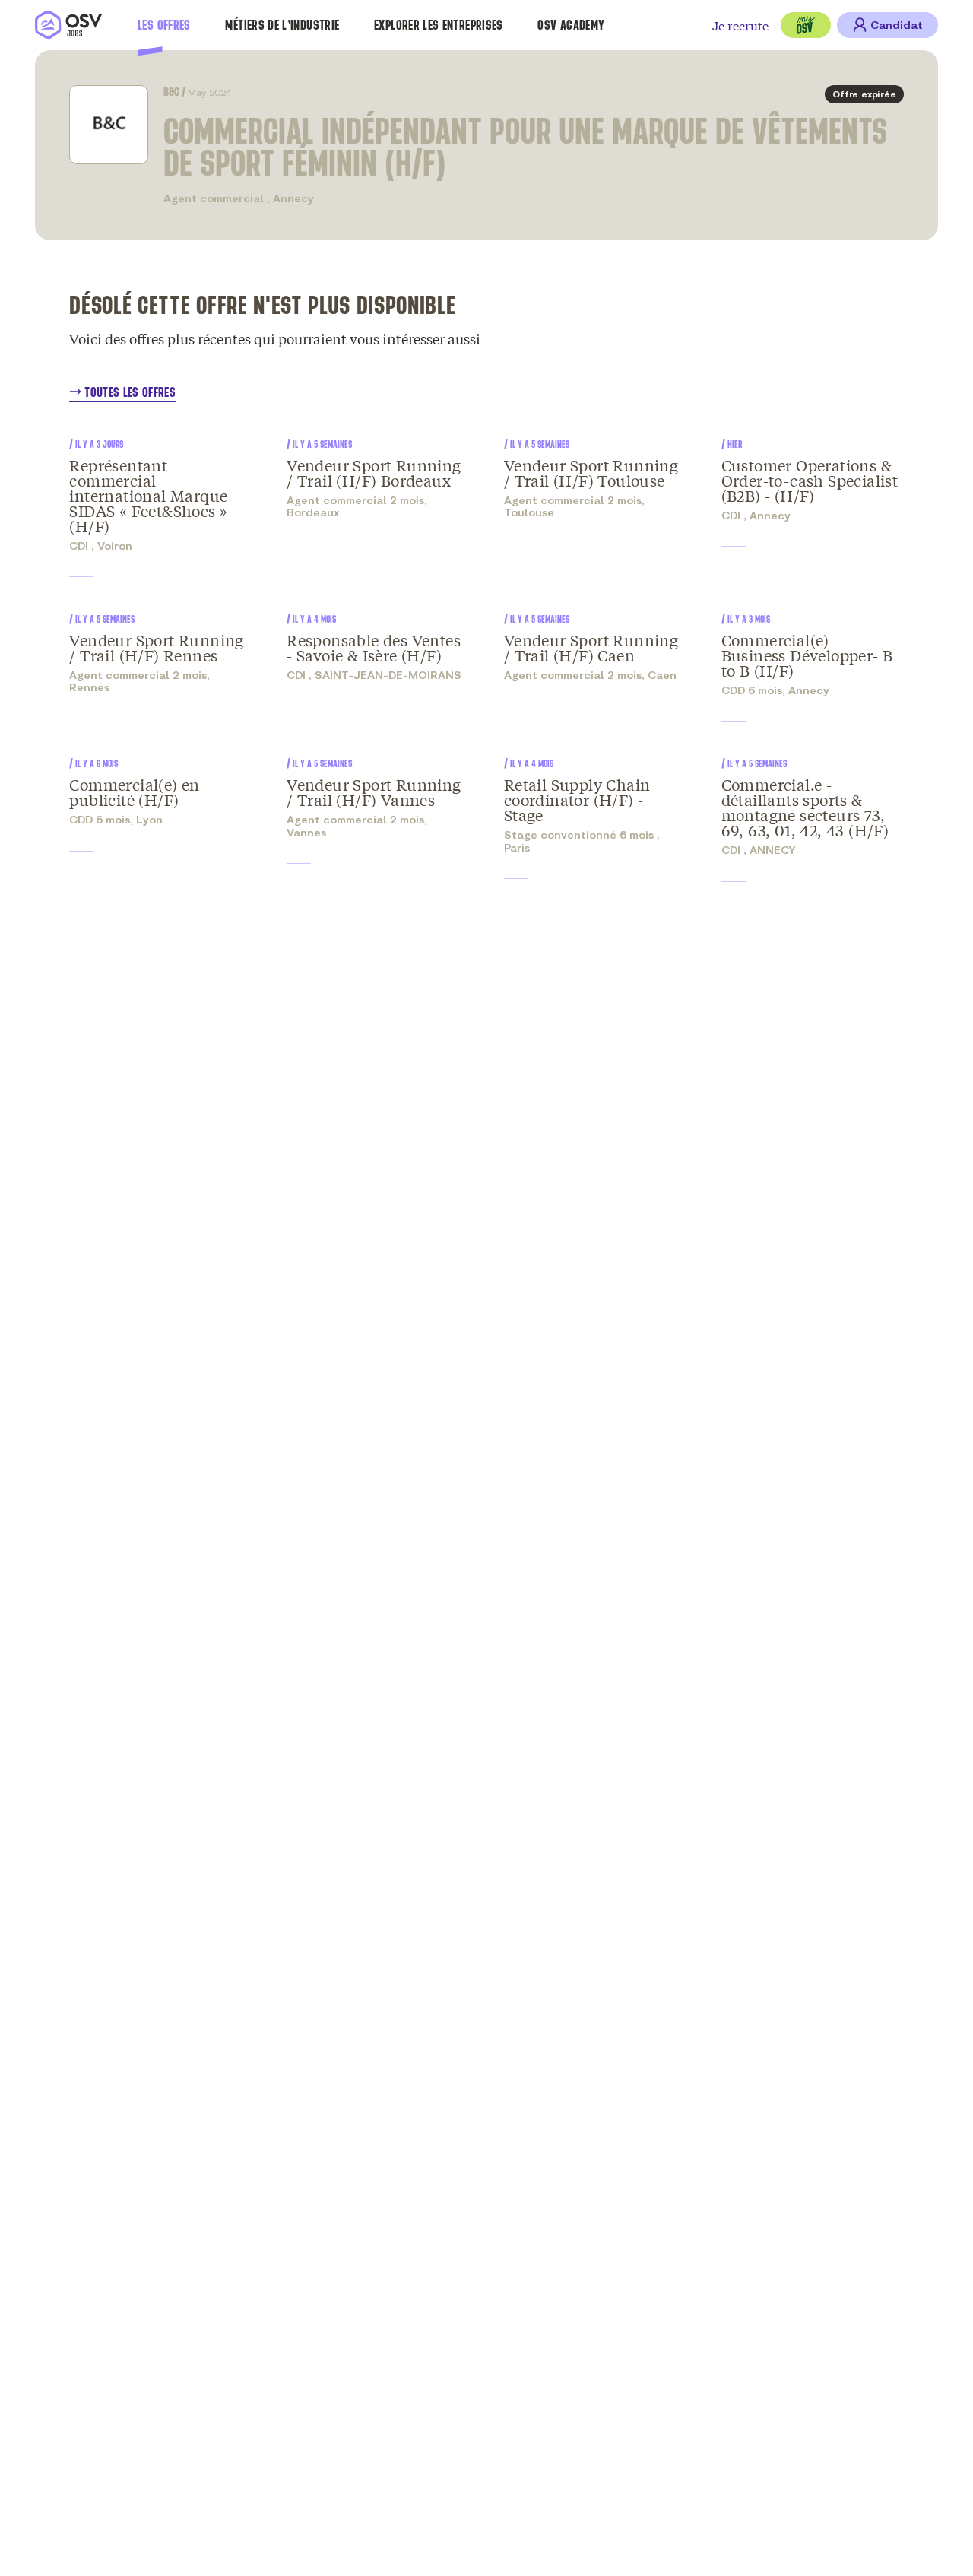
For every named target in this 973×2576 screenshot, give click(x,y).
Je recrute (740, 25)
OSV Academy (571, 25)
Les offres (164, 25)
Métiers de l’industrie (282, 25)
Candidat (897, 25)
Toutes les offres (130, 392)
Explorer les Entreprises (439, 25)
